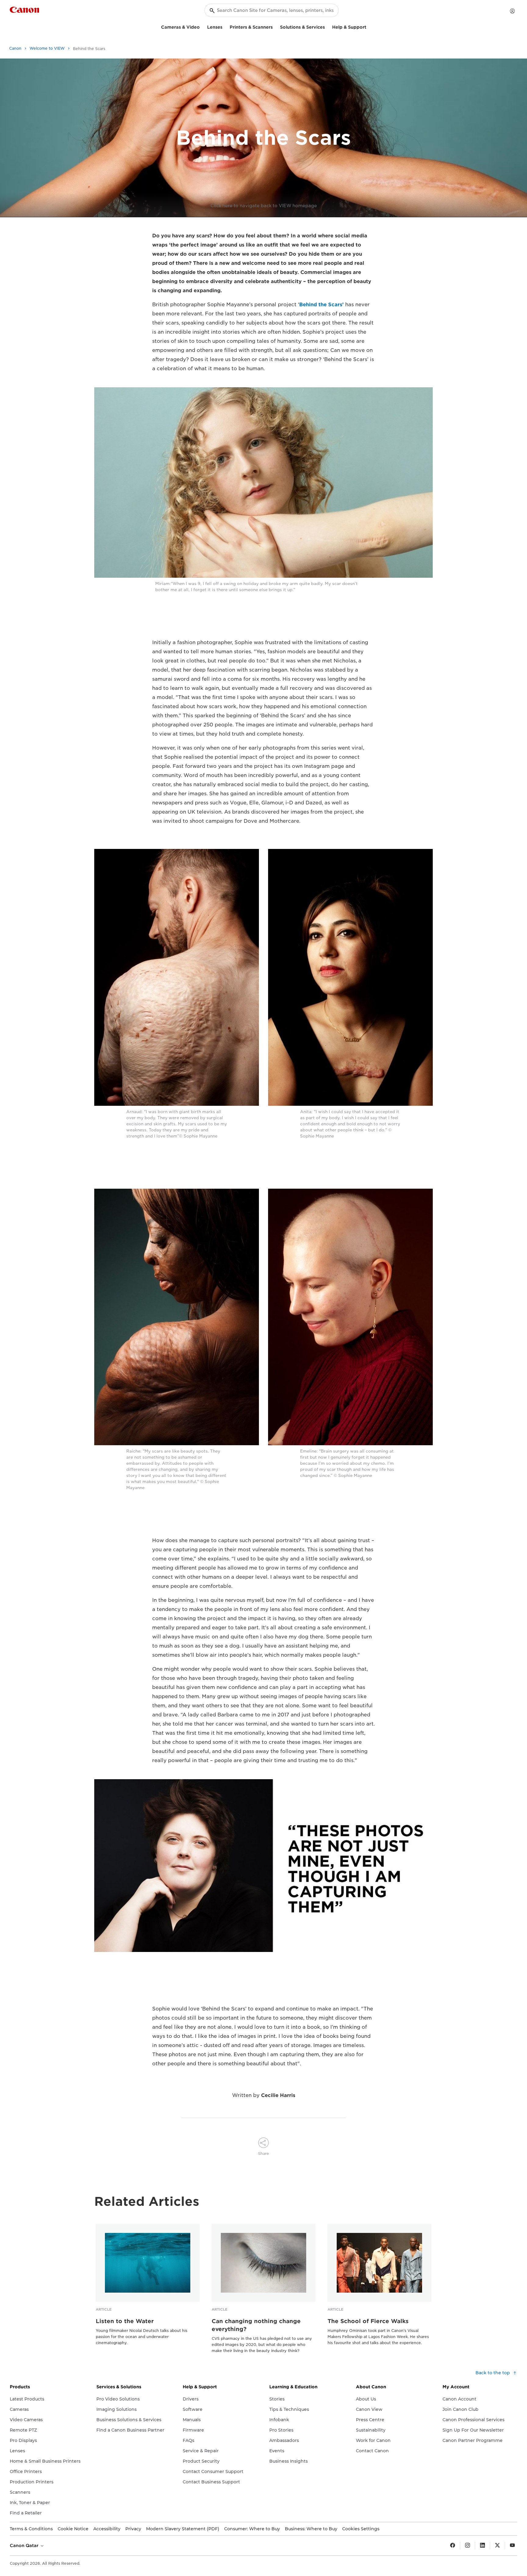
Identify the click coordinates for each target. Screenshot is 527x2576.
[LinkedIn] (482, 2546)
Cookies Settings (361, 2529)
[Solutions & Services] (327, 26)
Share (263, 2154)
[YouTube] (512, 2546)
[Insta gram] (468, 2546)
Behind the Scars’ (321, 305)
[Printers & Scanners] (275, 26)
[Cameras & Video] (202, 26)
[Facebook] (453, 2546)
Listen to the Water (125, 2321)
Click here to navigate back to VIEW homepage (264, 206)
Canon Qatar (25, 2546)
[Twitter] (497, 2546)
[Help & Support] (369, 26)
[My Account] (512, 11)
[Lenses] (225, 26)
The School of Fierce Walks (368, 2321)
